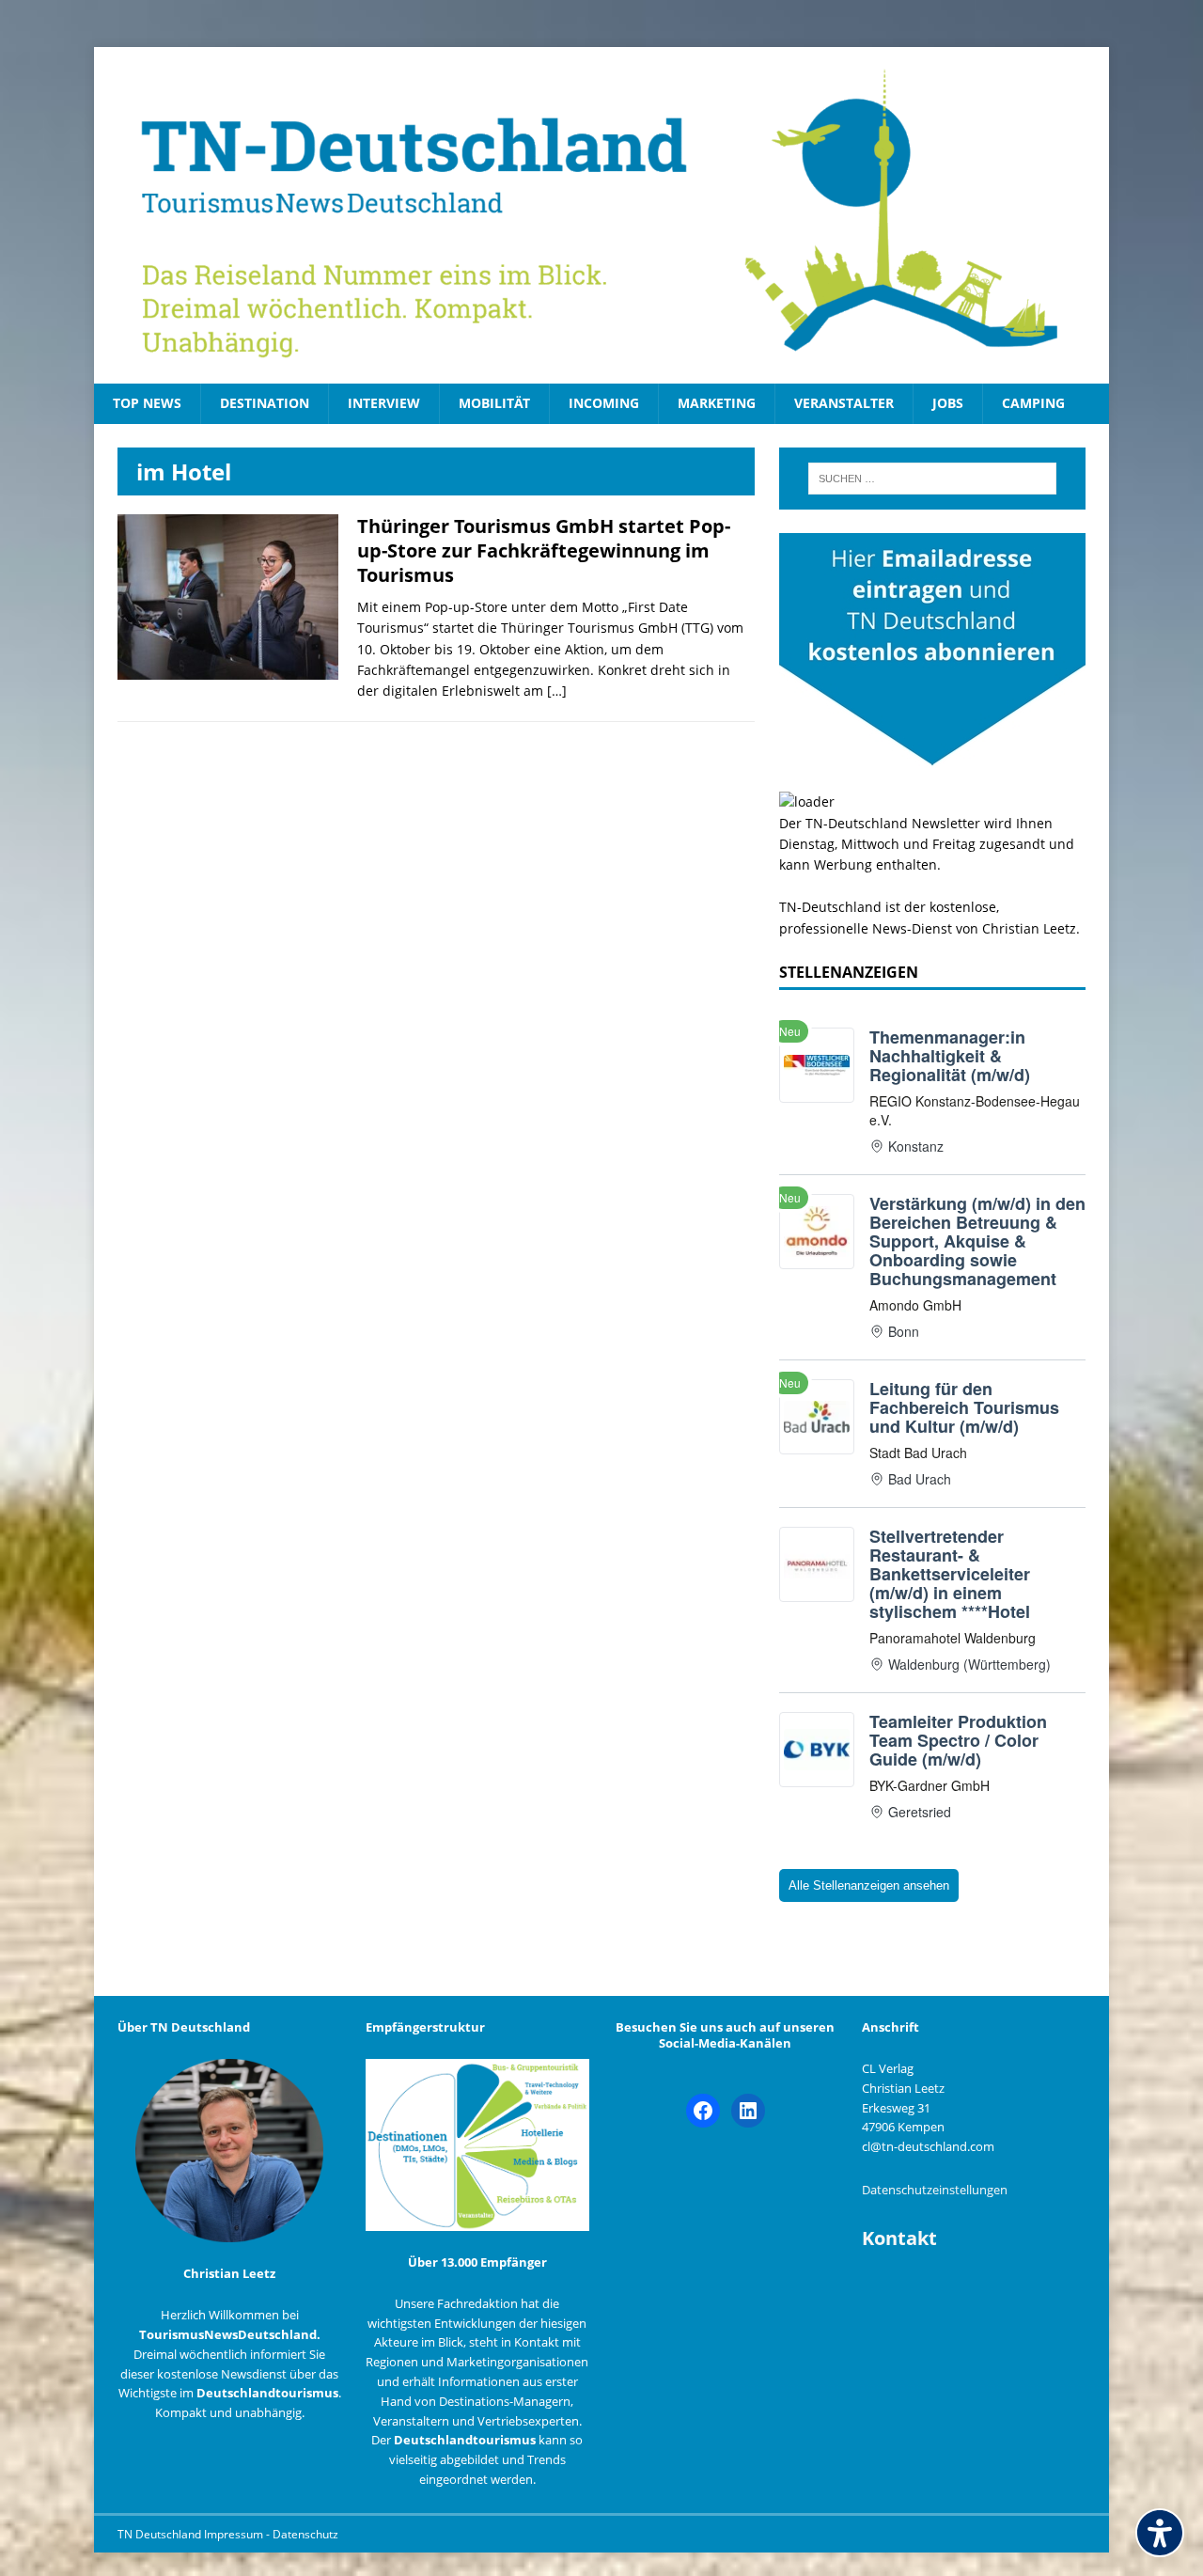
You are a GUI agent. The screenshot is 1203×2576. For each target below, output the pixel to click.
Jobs (948, 403)
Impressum (235, 2534)
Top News (147, 403)
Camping (1033, 403)
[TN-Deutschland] (601, 215)
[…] (557, 691)
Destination (265, 403)
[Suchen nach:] (932, 479)
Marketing (717, 403)
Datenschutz (305, 2534)
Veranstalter (844, 403)
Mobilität (494, 403)
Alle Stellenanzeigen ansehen (869, 1885)
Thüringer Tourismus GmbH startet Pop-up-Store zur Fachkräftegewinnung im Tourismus (544, 550)
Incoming (604, 403)
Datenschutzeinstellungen (935, 2190)
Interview (384, 403)
